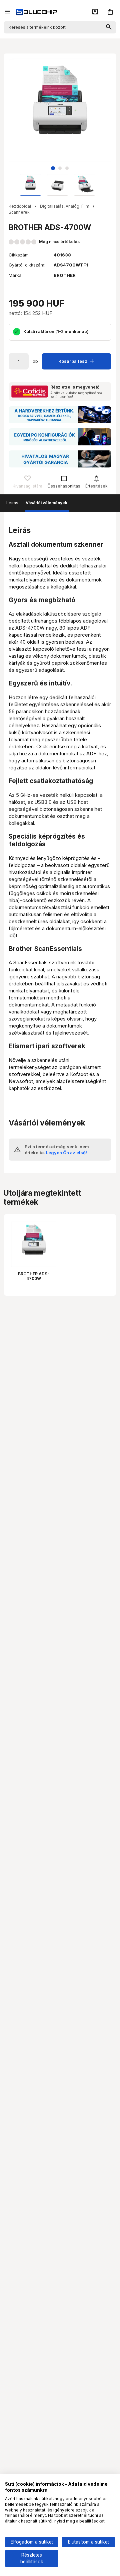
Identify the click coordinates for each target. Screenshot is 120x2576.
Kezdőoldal (20, 206)
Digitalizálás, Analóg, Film (65, 206)
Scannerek (19, 212)
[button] (53, 168)
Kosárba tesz (77, 361)
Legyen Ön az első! (66, 1153)
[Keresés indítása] (109, 27)
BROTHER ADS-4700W (34, 1276)
